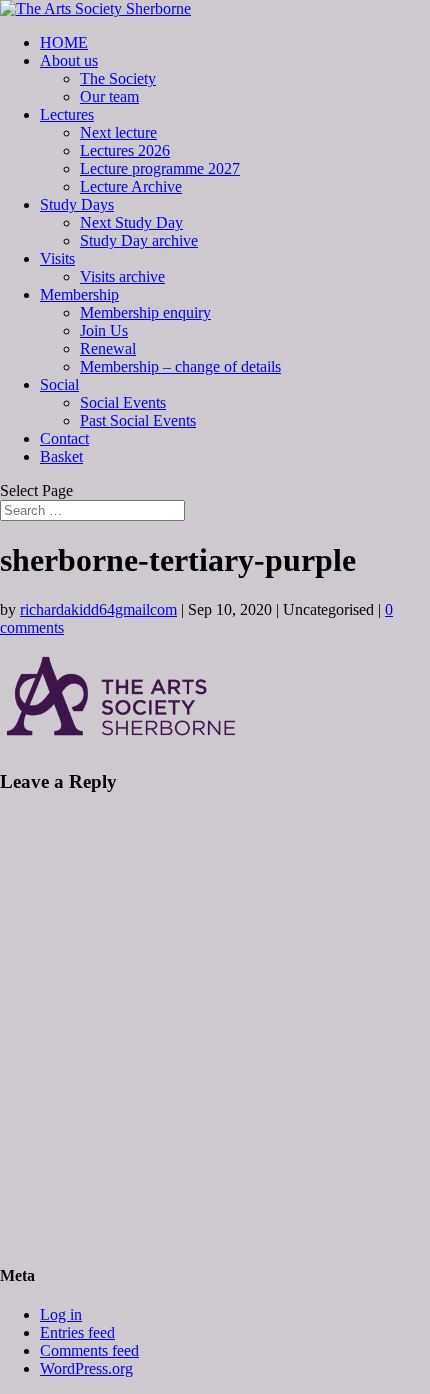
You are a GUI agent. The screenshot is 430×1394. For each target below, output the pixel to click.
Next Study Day (131, 222)
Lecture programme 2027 (160, 168)
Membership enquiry (145, 312)
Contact (64, 438)
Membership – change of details (180, 366)
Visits (57, 258)
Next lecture (118, 132)
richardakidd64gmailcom (98, 609)
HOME (64, 42)
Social (59, 384)
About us (69, 60)
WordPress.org (86, 1368)
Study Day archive (139, 240)
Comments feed (89, 1350)
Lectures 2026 (125, 150)
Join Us (104, 330)
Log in (61, 1314)
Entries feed (77, 1332)
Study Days (77, 204)
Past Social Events (138, 420)
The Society (118, 78)
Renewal (108, 348)
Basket (61, 456)
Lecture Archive (131, 186)
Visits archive (122, 276)
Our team (109, 96)
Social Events (123, 402)
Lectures (67, 114)
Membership (79, 294)
